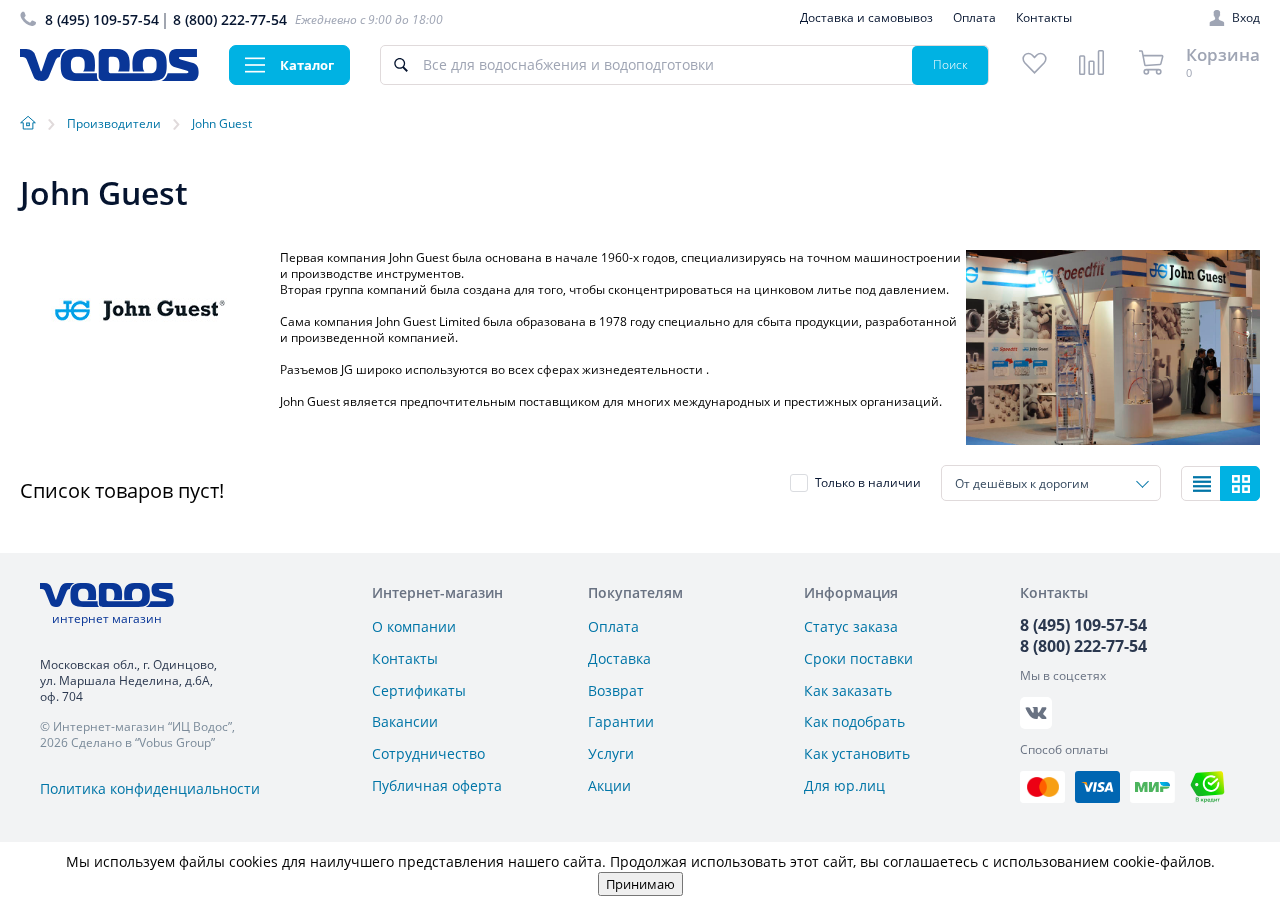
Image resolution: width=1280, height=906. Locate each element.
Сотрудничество (428, 753)
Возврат (616, 690)
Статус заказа (851, 626)
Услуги (611, 753)
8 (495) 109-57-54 (102, 19)
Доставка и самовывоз (866, 17)
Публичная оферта (437, 785)
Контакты (1044, 17)
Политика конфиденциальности (150, 788)
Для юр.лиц (844, 785)
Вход (1246, 18)
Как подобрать (854, 721)
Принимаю (640, 884)
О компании (414, 626)
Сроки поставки (858, 658)
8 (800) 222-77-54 (230, 19)
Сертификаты (419, 690)
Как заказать (848, 690)
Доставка (619, 658)
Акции (609, 785)
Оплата (974, 17)
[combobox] (1051, 483)
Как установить (857, 753)
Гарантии (621, 721)
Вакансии (405, 721)
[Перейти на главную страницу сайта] (109, 75)
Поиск (950, 64)
